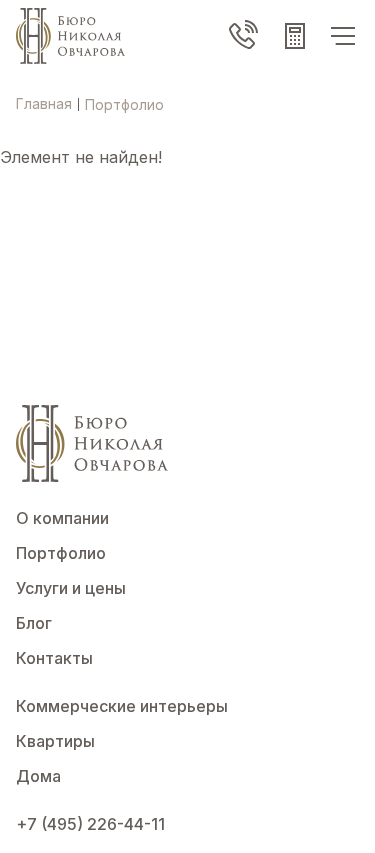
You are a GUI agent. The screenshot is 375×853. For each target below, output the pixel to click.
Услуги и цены (71, 588)
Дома (38, 776)
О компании (62, 518)
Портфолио (61, 553)
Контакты (54, 658)
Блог (34, 623)
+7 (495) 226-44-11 (90, 824)
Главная (44, 103)
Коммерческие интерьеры (122, 706)
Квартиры (55, 741)
